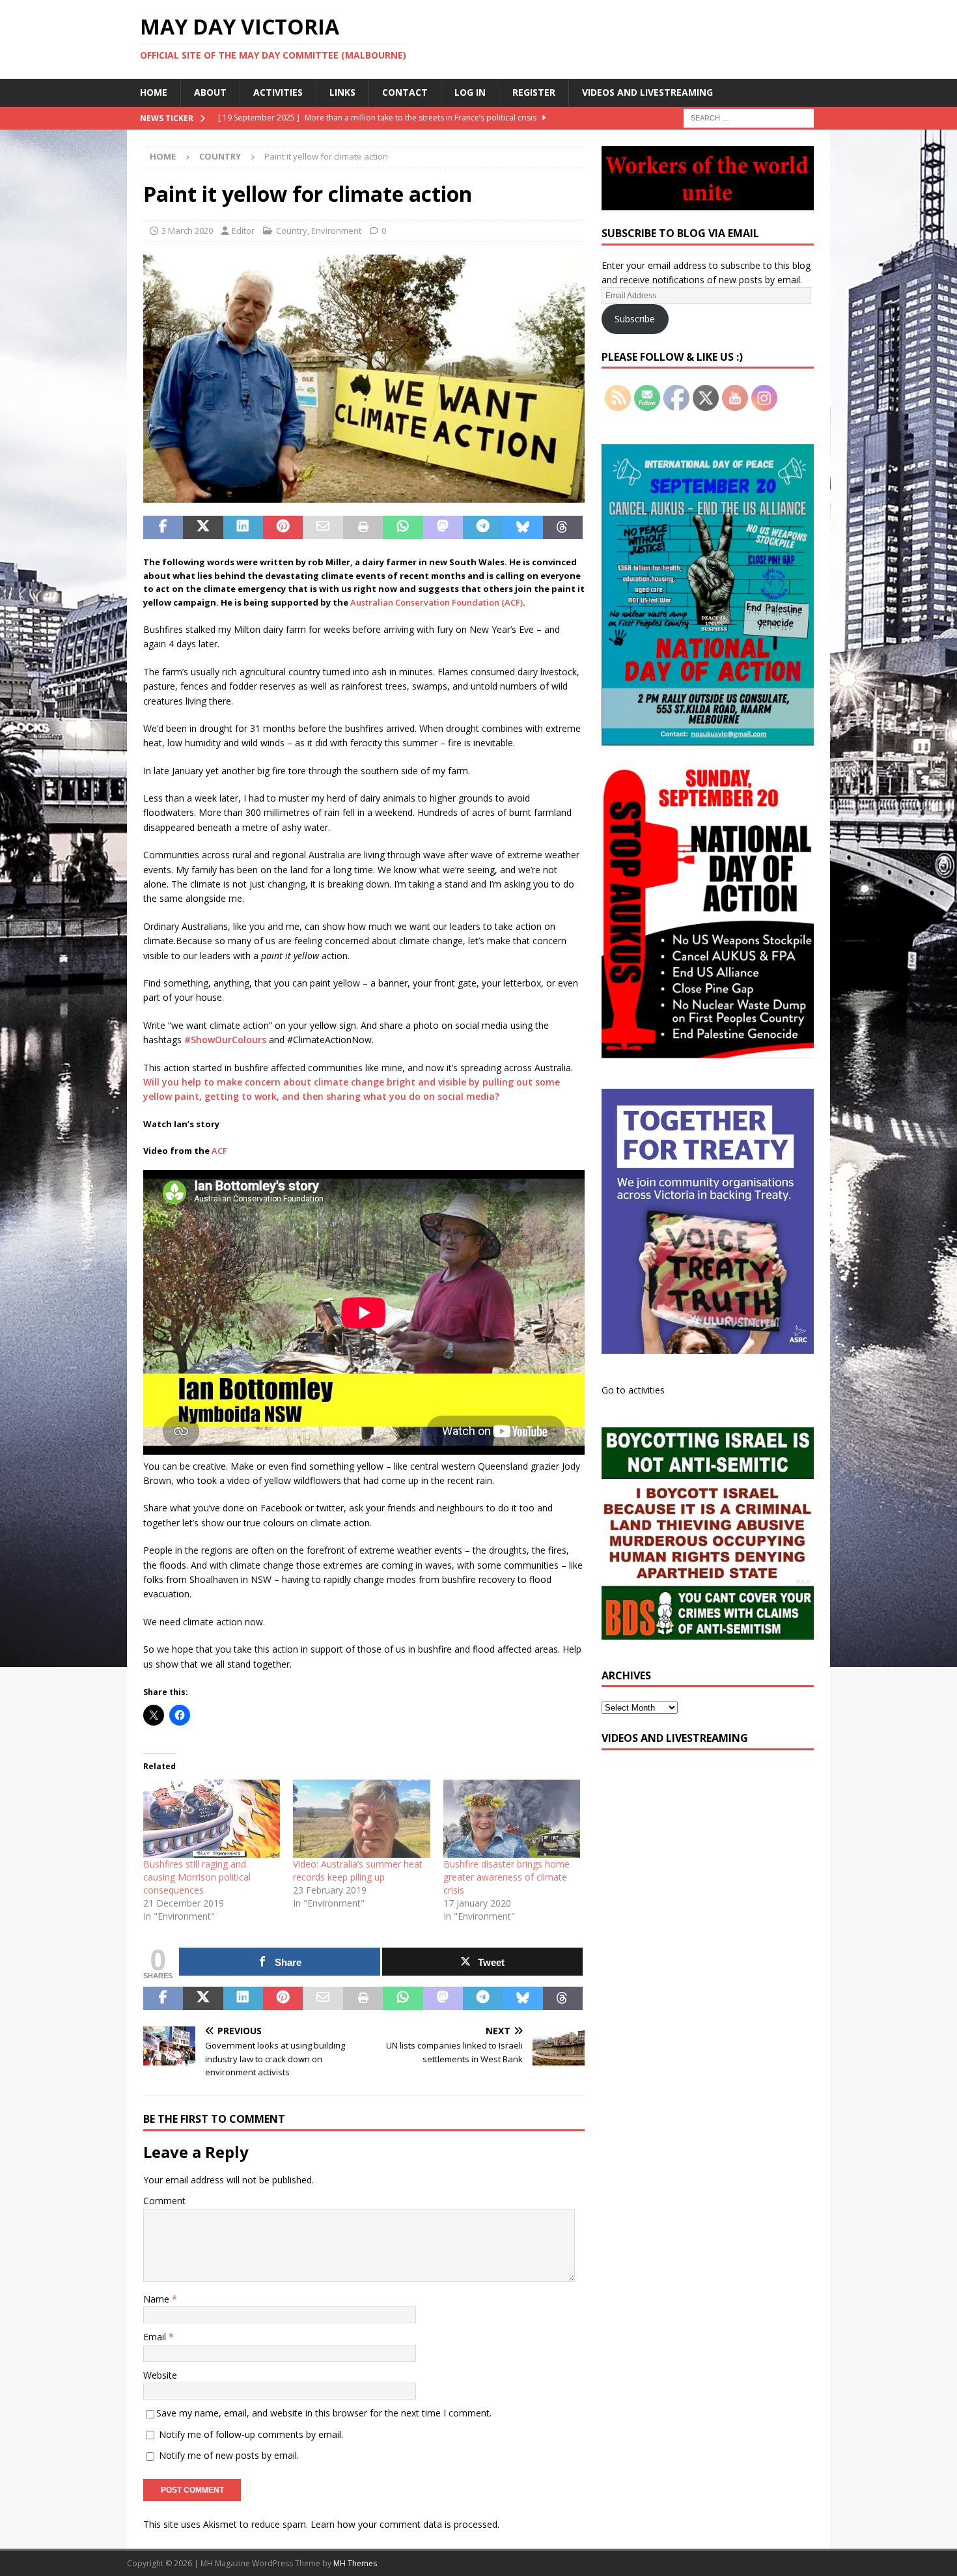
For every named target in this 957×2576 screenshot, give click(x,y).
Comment (164, 2201)
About (210, 92)
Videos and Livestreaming (647, 92)
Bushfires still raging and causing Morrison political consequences (197, 1877)
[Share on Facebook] (163, 527)
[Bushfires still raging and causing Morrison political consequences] (212, 1819)
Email (156, 2337)
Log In (470, 92)
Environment (336, 231)
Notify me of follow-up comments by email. (251, 2434)
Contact (405, 92)
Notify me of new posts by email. (229, 2455)
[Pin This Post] (283, 527)
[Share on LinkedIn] (243, 527)
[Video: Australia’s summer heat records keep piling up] (361, 1819)
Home (154, 92)
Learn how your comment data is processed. (405, 2524)
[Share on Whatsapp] (403, 527)
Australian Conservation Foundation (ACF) (437, 602)
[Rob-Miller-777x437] (364, 495)
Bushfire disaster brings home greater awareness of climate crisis (506, 1877)
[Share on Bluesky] (522, 527)
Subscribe (635, 319)
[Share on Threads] (563, 527)
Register (534, 92)
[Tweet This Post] (203, 527)
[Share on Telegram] (483, 527)
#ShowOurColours (225, 1040)
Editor (243, 231)
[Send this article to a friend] (323, 527)
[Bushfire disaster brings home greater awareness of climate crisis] (512, 1819)
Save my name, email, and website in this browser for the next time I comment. (324, 2413)
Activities (278, 92)
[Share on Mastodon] (443, 527)
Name (158, 2299)
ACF (219, 1151)
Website (160, 2375)
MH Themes (355, 2563)
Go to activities (633, 1390)
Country (292, 231)
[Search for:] (749, 117)
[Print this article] (363, 527)
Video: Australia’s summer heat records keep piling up (358, 1870)
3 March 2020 (187, 231)
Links (342, 92)
